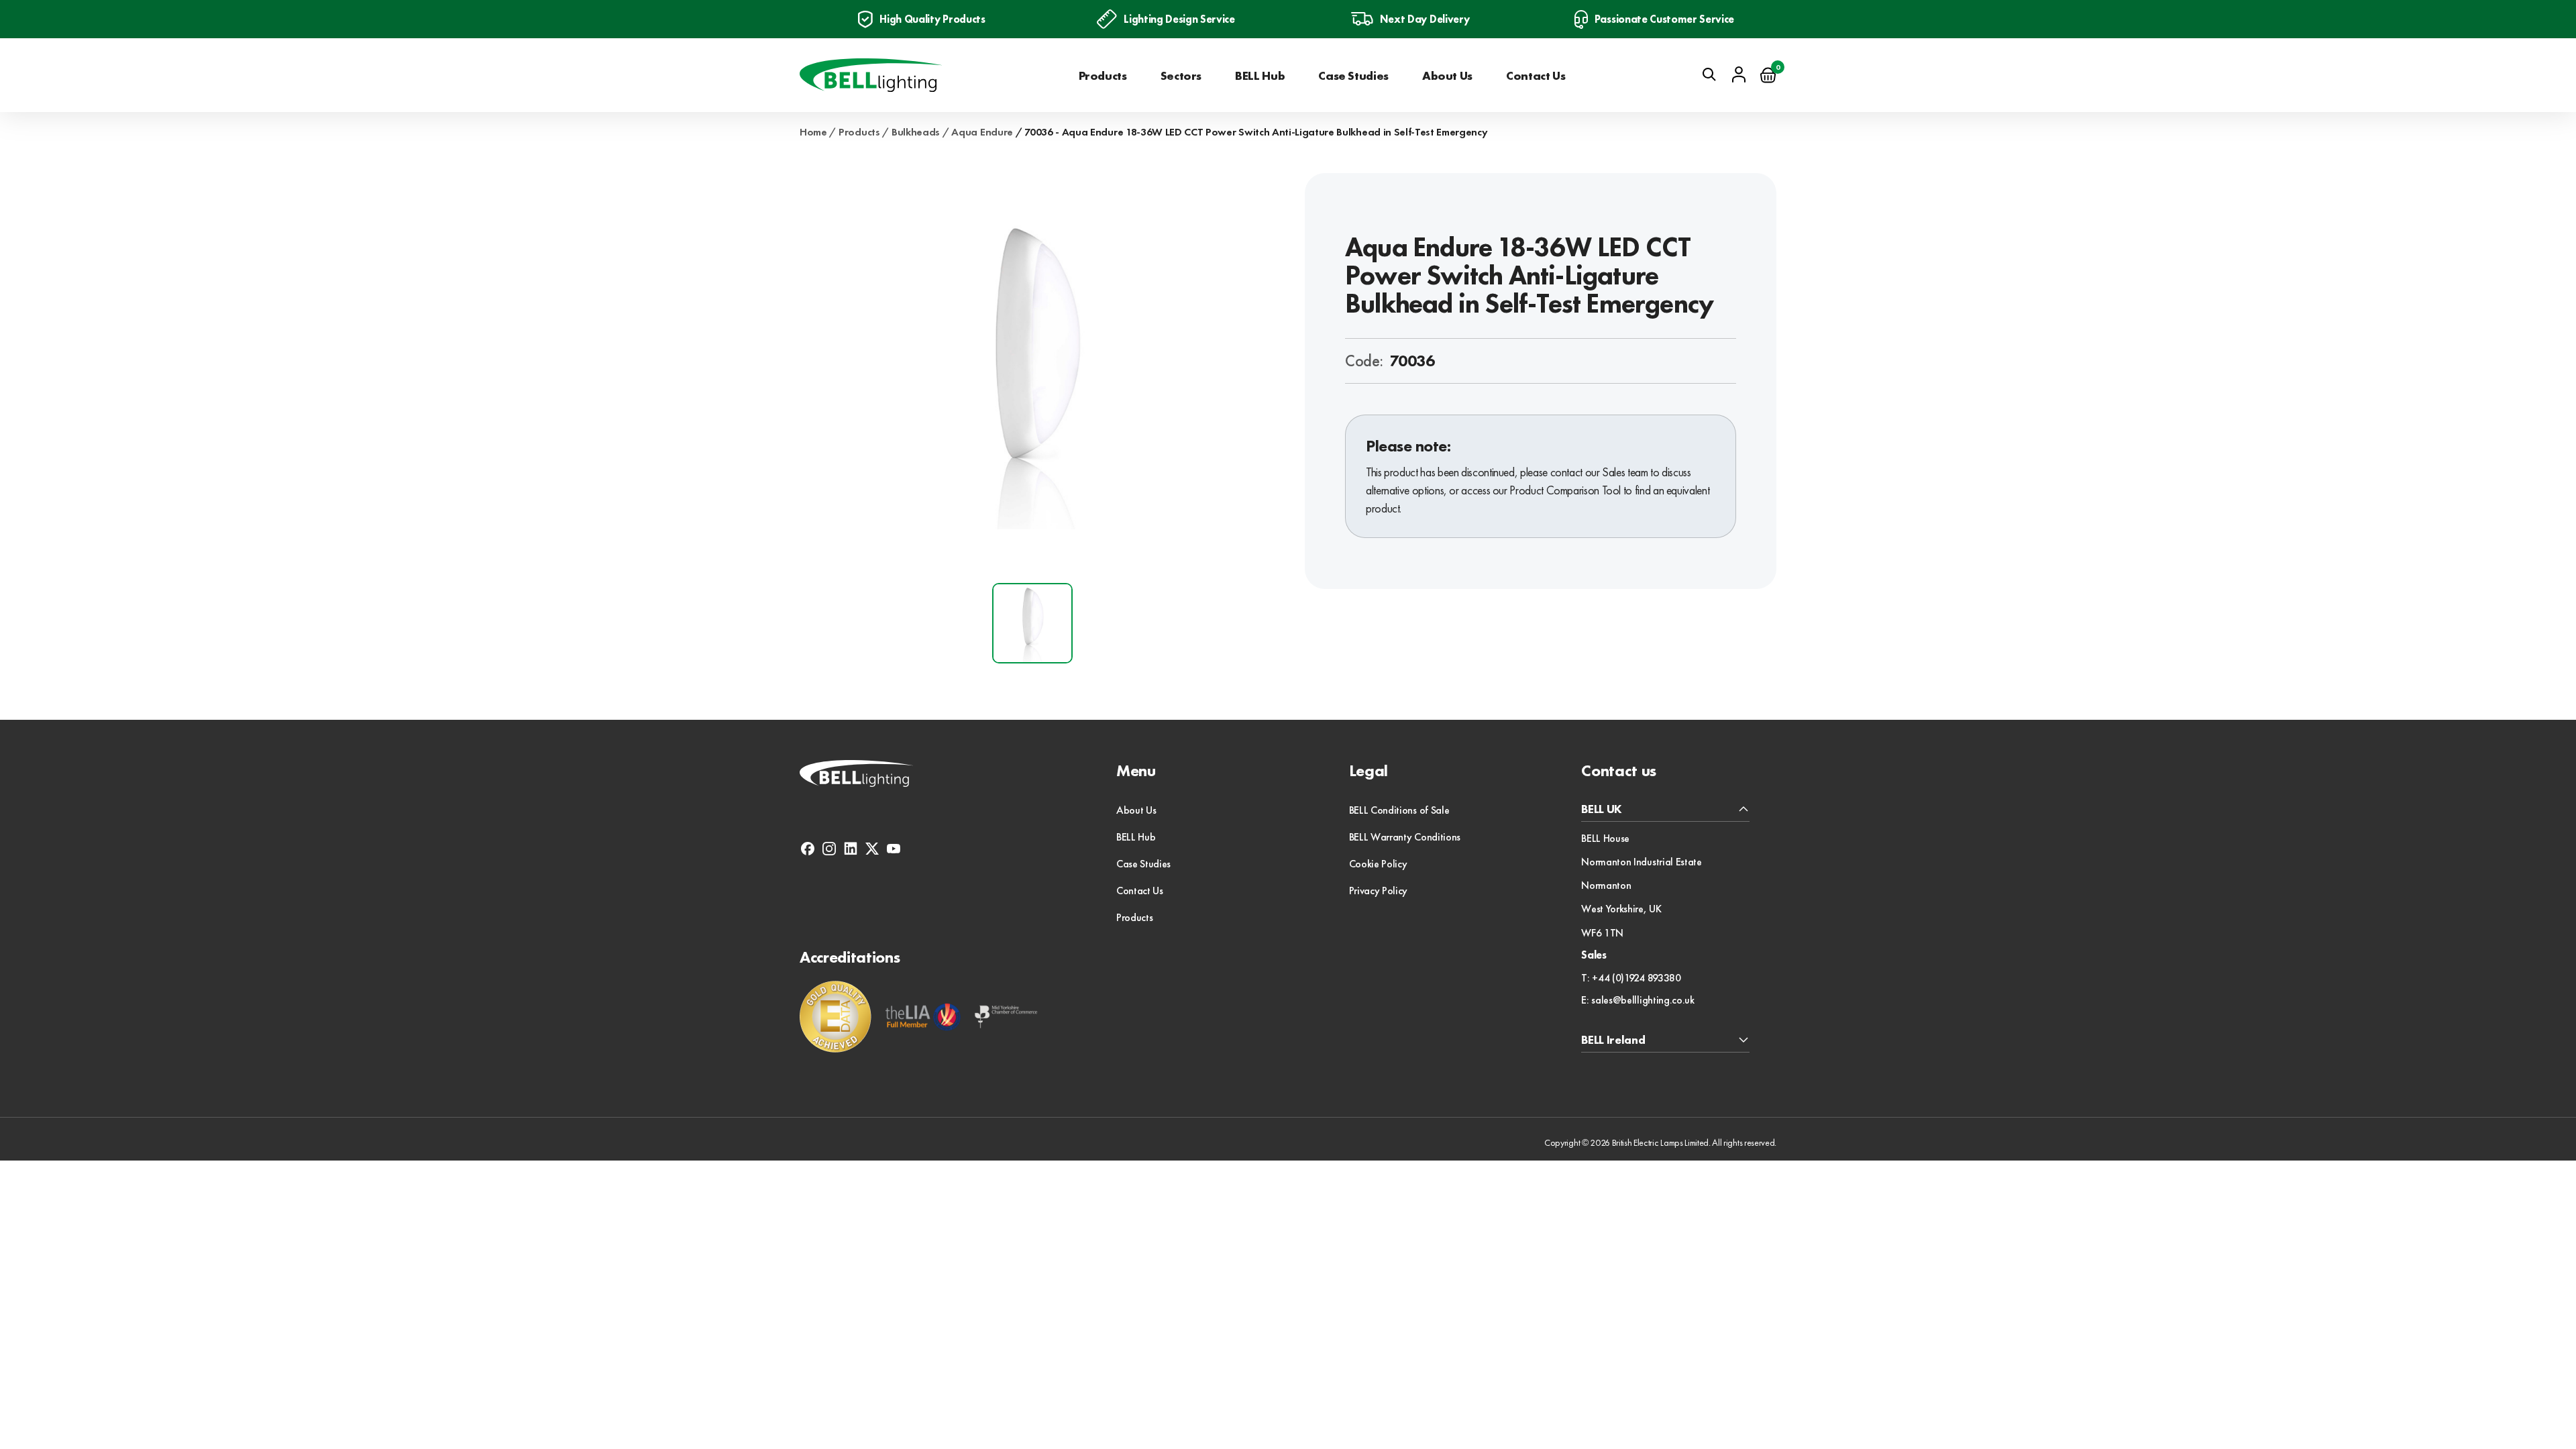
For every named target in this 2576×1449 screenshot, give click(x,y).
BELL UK (1602, 809)
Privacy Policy (1379, 891)
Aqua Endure (982, 132)
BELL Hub (1260, 75)
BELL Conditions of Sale (1399, 810)
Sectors (1181, 75)
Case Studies (1353, 75)
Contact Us (1536, 75)
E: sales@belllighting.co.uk (1638, 1000)
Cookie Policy (1378, 864)
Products (1103, 75)
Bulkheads (916, 132)
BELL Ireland (1613, 1040)
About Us (1447, 75)
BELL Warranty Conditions (1405, 837)
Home (813, 132)
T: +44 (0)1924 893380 (1631, 978)
